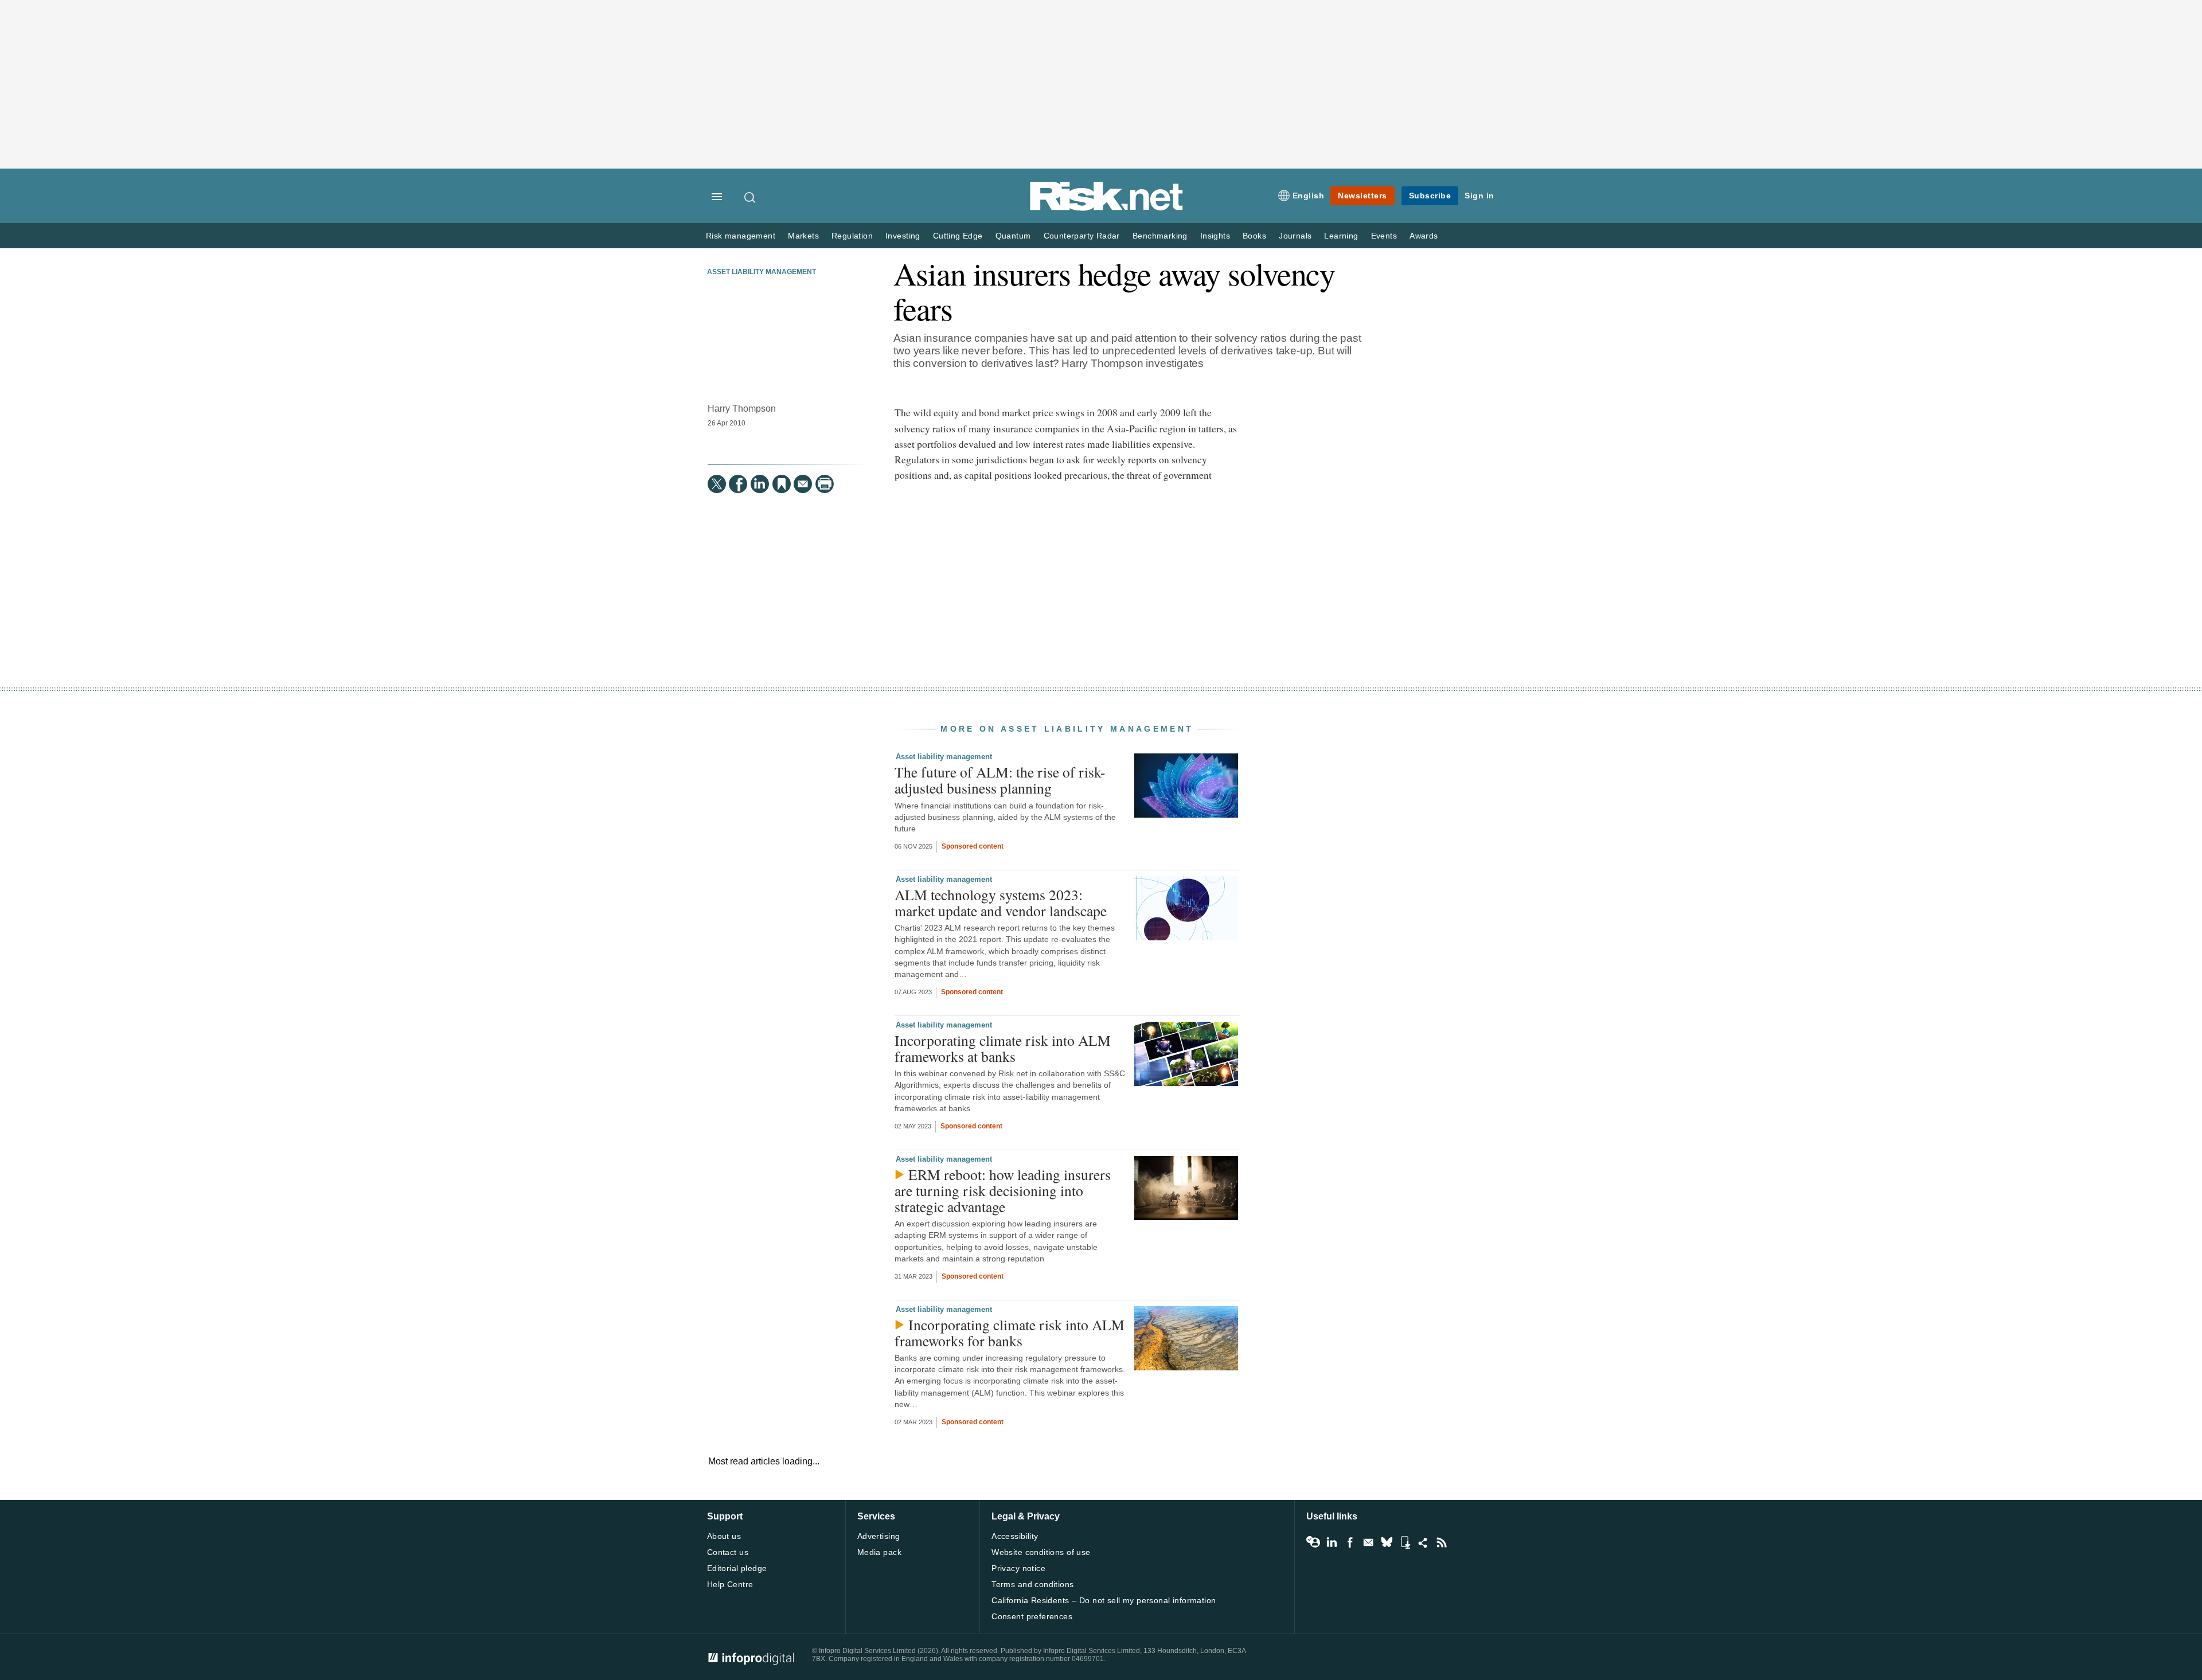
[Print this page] (825, 484)
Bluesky (1387, 1542)
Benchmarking (1160, 236)
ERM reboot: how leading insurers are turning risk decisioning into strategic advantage (1003, 1190)
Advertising (879, 1536)
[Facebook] (738, 484)
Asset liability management (762, 272)
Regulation (852, 236)
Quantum (1013, 236)
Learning (1341, 236)
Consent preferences (1032, 1616)
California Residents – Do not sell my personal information (1104, 1600)
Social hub (1423, 1542)
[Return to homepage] (1107, 208)
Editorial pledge (737, 1568)
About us (724, 1536)
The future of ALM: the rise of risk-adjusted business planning (1000, 780)
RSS (1442, 1542)
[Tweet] (717, 484)
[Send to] (803, 484)
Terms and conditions (1032, 1584)
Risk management (741, 236)
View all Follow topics (1313, 1542)
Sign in (1479, 196)
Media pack (879, 1552)
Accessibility (1015, 1536)
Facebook (1350, 1542)
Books (1254, 236)
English (1309, 196)
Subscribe (1430, 196)
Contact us (728, 1552)
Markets (803, 236)
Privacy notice (1018, 1568)
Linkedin (1332, 1542)
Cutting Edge (958, 236)
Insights (1215, 236)
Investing (903, 236)
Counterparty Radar (1082, 236)
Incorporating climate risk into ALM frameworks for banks (1010, 1333)
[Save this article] (782, 484)
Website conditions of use (1041, 1552)
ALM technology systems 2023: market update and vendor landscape (1001, 902)
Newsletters (1362, 196)
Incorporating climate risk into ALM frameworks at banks (1003, 1048)
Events (1384, 236)
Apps (1405, 1542)
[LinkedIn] (760, 484)
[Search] (751, 197)
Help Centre (730, 1584)
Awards (1424, 236)
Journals (1295, 236)
